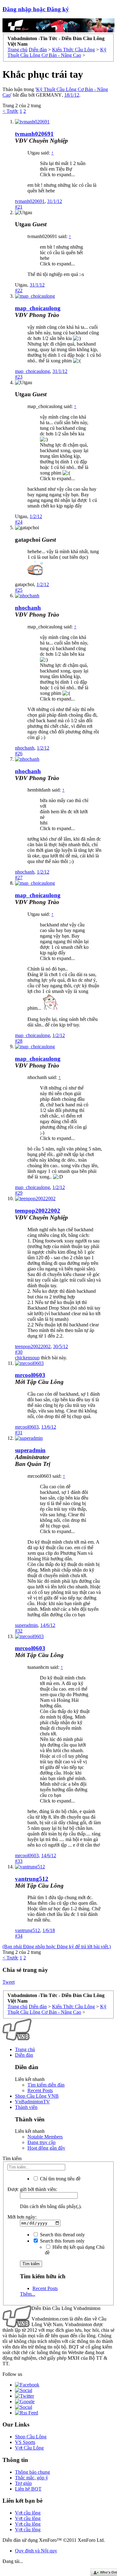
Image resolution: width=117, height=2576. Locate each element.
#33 (19, 1861)
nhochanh (28, 608)
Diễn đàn (24, 2055)
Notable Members (45, 2137)
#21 (19, 207)
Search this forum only (62, 2241)
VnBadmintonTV (32, 2102)
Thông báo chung (32, 2472)
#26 (19, 753)
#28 (19, 1041)
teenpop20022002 (38, 1211)
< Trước (10, 111)
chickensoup (27, 1358)
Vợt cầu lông (28, 2513)
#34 (19, 1936)
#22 (19, 290)
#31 (19, 1433)
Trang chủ (25, 2049)
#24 (19, 522)
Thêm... (28, 2294)
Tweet (9, 1982)
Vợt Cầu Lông (29, 2448)
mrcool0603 (30, 1375)
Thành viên (26, 2107)
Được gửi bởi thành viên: (32, 2189)
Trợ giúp (23, 2483)
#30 (19, 1352)
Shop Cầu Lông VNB (37, 2096)
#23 (19, 377)
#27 (19, 877)
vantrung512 (32, 1879)
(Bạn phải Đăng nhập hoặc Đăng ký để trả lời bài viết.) (57, 1947)
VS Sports (25, 2442)
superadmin (26, 1625)
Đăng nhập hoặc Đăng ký (36, 9)
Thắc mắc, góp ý (32, 2478)
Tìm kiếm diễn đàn (46, 2085)
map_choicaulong (38, 308)
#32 (19, 1631)
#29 (19, 1193)
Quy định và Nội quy (36, 2551)
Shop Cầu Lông (31, 2437)
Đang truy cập (41, 2142)
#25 (19, 590)
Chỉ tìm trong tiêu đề (60, 2179)
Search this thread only (62, 2235)
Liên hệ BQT (28, 2489)
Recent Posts (40, 2090)
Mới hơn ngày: (22, 2217)
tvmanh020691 (34, 134)
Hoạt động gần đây (46, 2148)
